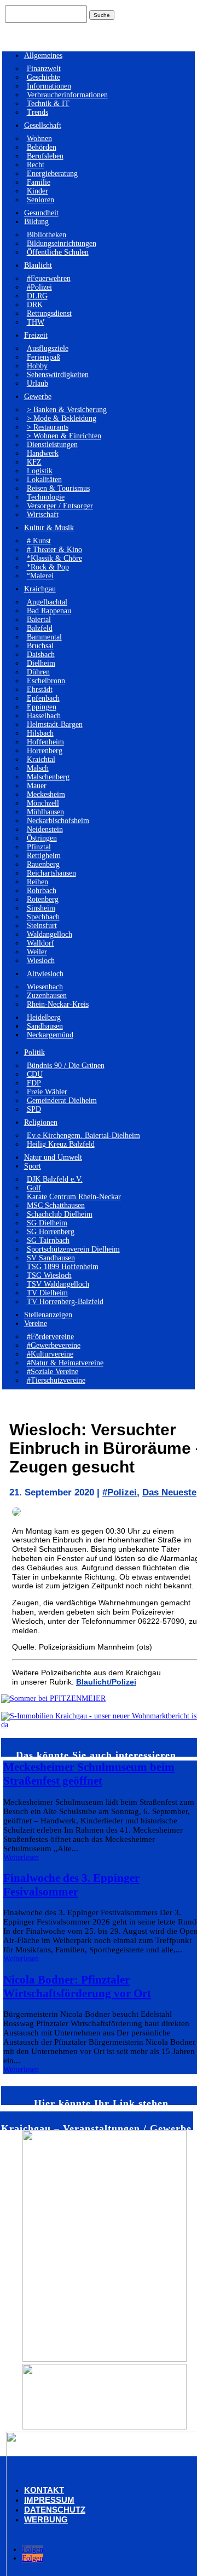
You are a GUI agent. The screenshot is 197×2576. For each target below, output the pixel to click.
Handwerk (43, 453)
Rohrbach (42, 891)
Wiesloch (41, 961)
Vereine (36, 1324)
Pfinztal (39, 847)
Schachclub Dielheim (60, 1214)
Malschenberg (48, 777)
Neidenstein (45, 829)
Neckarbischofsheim (58, 821)
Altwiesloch (45, 974)
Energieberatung (52, 174)
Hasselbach (44, 716)
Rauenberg (43, 864)
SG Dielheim (47, 1223)
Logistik (40, 471)
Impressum (49, 2500)
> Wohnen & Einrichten (64, 436)
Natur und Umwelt (53, 1157)
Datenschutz (55, 2510)
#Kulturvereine (50, 1354)
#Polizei (39, 287)
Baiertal (39, 620)
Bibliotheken (47, 235)
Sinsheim (41, 908)
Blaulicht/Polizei (106, 1682)
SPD (34, 1109)
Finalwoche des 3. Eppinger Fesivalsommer (71, 1885)
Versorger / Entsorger (60, 506)
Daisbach (41, 655)
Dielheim (41, 663)
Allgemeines (43, 55)
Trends (37, 112)
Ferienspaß (44, 357)
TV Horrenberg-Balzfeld (65, 1302)
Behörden (42, 147)
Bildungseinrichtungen (62, 243)
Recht (36, 165)
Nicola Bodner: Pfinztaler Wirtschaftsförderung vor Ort (77, 1987)
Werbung (46, 2519)
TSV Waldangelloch (58, 1284)
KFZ (34, 462)
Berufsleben (45, 156)
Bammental (44, 637)
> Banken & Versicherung (67, 410)
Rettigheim (44, 856)
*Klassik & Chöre (54, 558)
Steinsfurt (42, 926)
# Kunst (39, 541)
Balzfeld (40, 628)
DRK (35, 305)
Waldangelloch (50, 934)
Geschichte (44, 77)
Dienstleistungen (52, 445)
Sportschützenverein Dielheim (73, 1249)
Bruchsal (40, 646)
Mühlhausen (45, 812)
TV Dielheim (47, 1293)
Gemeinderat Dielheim (62, 1101)
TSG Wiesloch (49, 1275)
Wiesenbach (45, 987)
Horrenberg (45, 751)
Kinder (37, 191)
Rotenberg (43, 899)
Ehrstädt (40, 690)
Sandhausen (45, 1026)
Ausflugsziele (48, 348)
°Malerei (40, 576)
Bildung (36, 222)
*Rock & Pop (48, 567)
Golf (34, 1188)
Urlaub (37, 383)
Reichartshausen (51, 873)
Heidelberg (44, 1017)
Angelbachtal (47, 602)
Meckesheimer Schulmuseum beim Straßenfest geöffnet (89, 1774)
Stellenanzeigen (48, 1315)
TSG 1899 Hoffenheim (63, 1267)
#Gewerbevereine (54, 1345)
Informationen (49, 86)
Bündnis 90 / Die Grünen (66, 1066)
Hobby (37, 366)
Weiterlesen (21, 1858)
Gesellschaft (43, 125)
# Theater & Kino (54, 550)
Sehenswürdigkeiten (58, 375)
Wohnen (39, 139)
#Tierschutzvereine (56, 1380)
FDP (34, 1083)
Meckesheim (46, 794)
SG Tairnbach (48, 1240)
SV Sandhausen (51, 1258)
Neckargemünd (50, 1035)
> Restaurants (48, 427)
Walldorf (40, 943)
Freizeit (36, 335)
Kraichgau (40, 589)
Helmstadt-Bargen (55, 724)
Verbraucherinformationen (67, 95)
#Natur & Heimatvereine (65, 1363)
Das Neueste (169, 1492)
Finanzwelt (44, 69)
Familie (39, 182)
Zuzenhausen (47, 996)
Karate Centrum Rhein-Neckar (74, 1197)
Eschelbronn (46, 681)
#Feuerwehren (49, 278)
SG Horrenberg (51, 1232)
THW (36, 322)
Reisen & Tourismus (58, 488)
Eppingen (42, 707)
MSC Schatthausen (56, 1205)
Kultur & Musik (49, 528)
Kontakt (44, 2490)
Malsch (38, 768)
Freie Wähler (47, 1092)
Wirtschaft (43, 515)
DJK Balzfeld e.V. (55, 1179)
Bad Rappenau (49, 611)
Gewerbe (38, 397)
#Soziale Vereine (53, 1372)
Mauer (37, 786)
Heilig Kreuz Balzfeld (61, 1144)
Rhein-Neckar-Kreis (58, 1004)
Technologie (46, 497)
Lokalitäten (44, 480)
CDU (35, 1074)
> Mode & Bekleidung (62, 418)
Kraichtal (41, 759)
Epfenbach (43, 698)
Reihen (37, 882)
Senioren (40, 200)
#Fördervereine (50, 1337)
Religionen (41, 1122)
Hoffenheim (45, 742)
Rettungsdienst (49, 313)
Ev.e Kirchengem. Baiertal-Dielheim (83, 1136)
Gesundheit (41, 213)
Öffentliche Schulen (58, 252)
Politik (34, 1052)
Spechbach (43, 917)
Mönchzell (43, 803)
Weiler (37, 952)
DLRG (37, 296)
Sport (33, 1166)
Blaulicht (38, 265)
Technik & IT (48, 104)
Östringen (42, 838)
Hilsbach (40, 733)
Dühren (38, 672)
